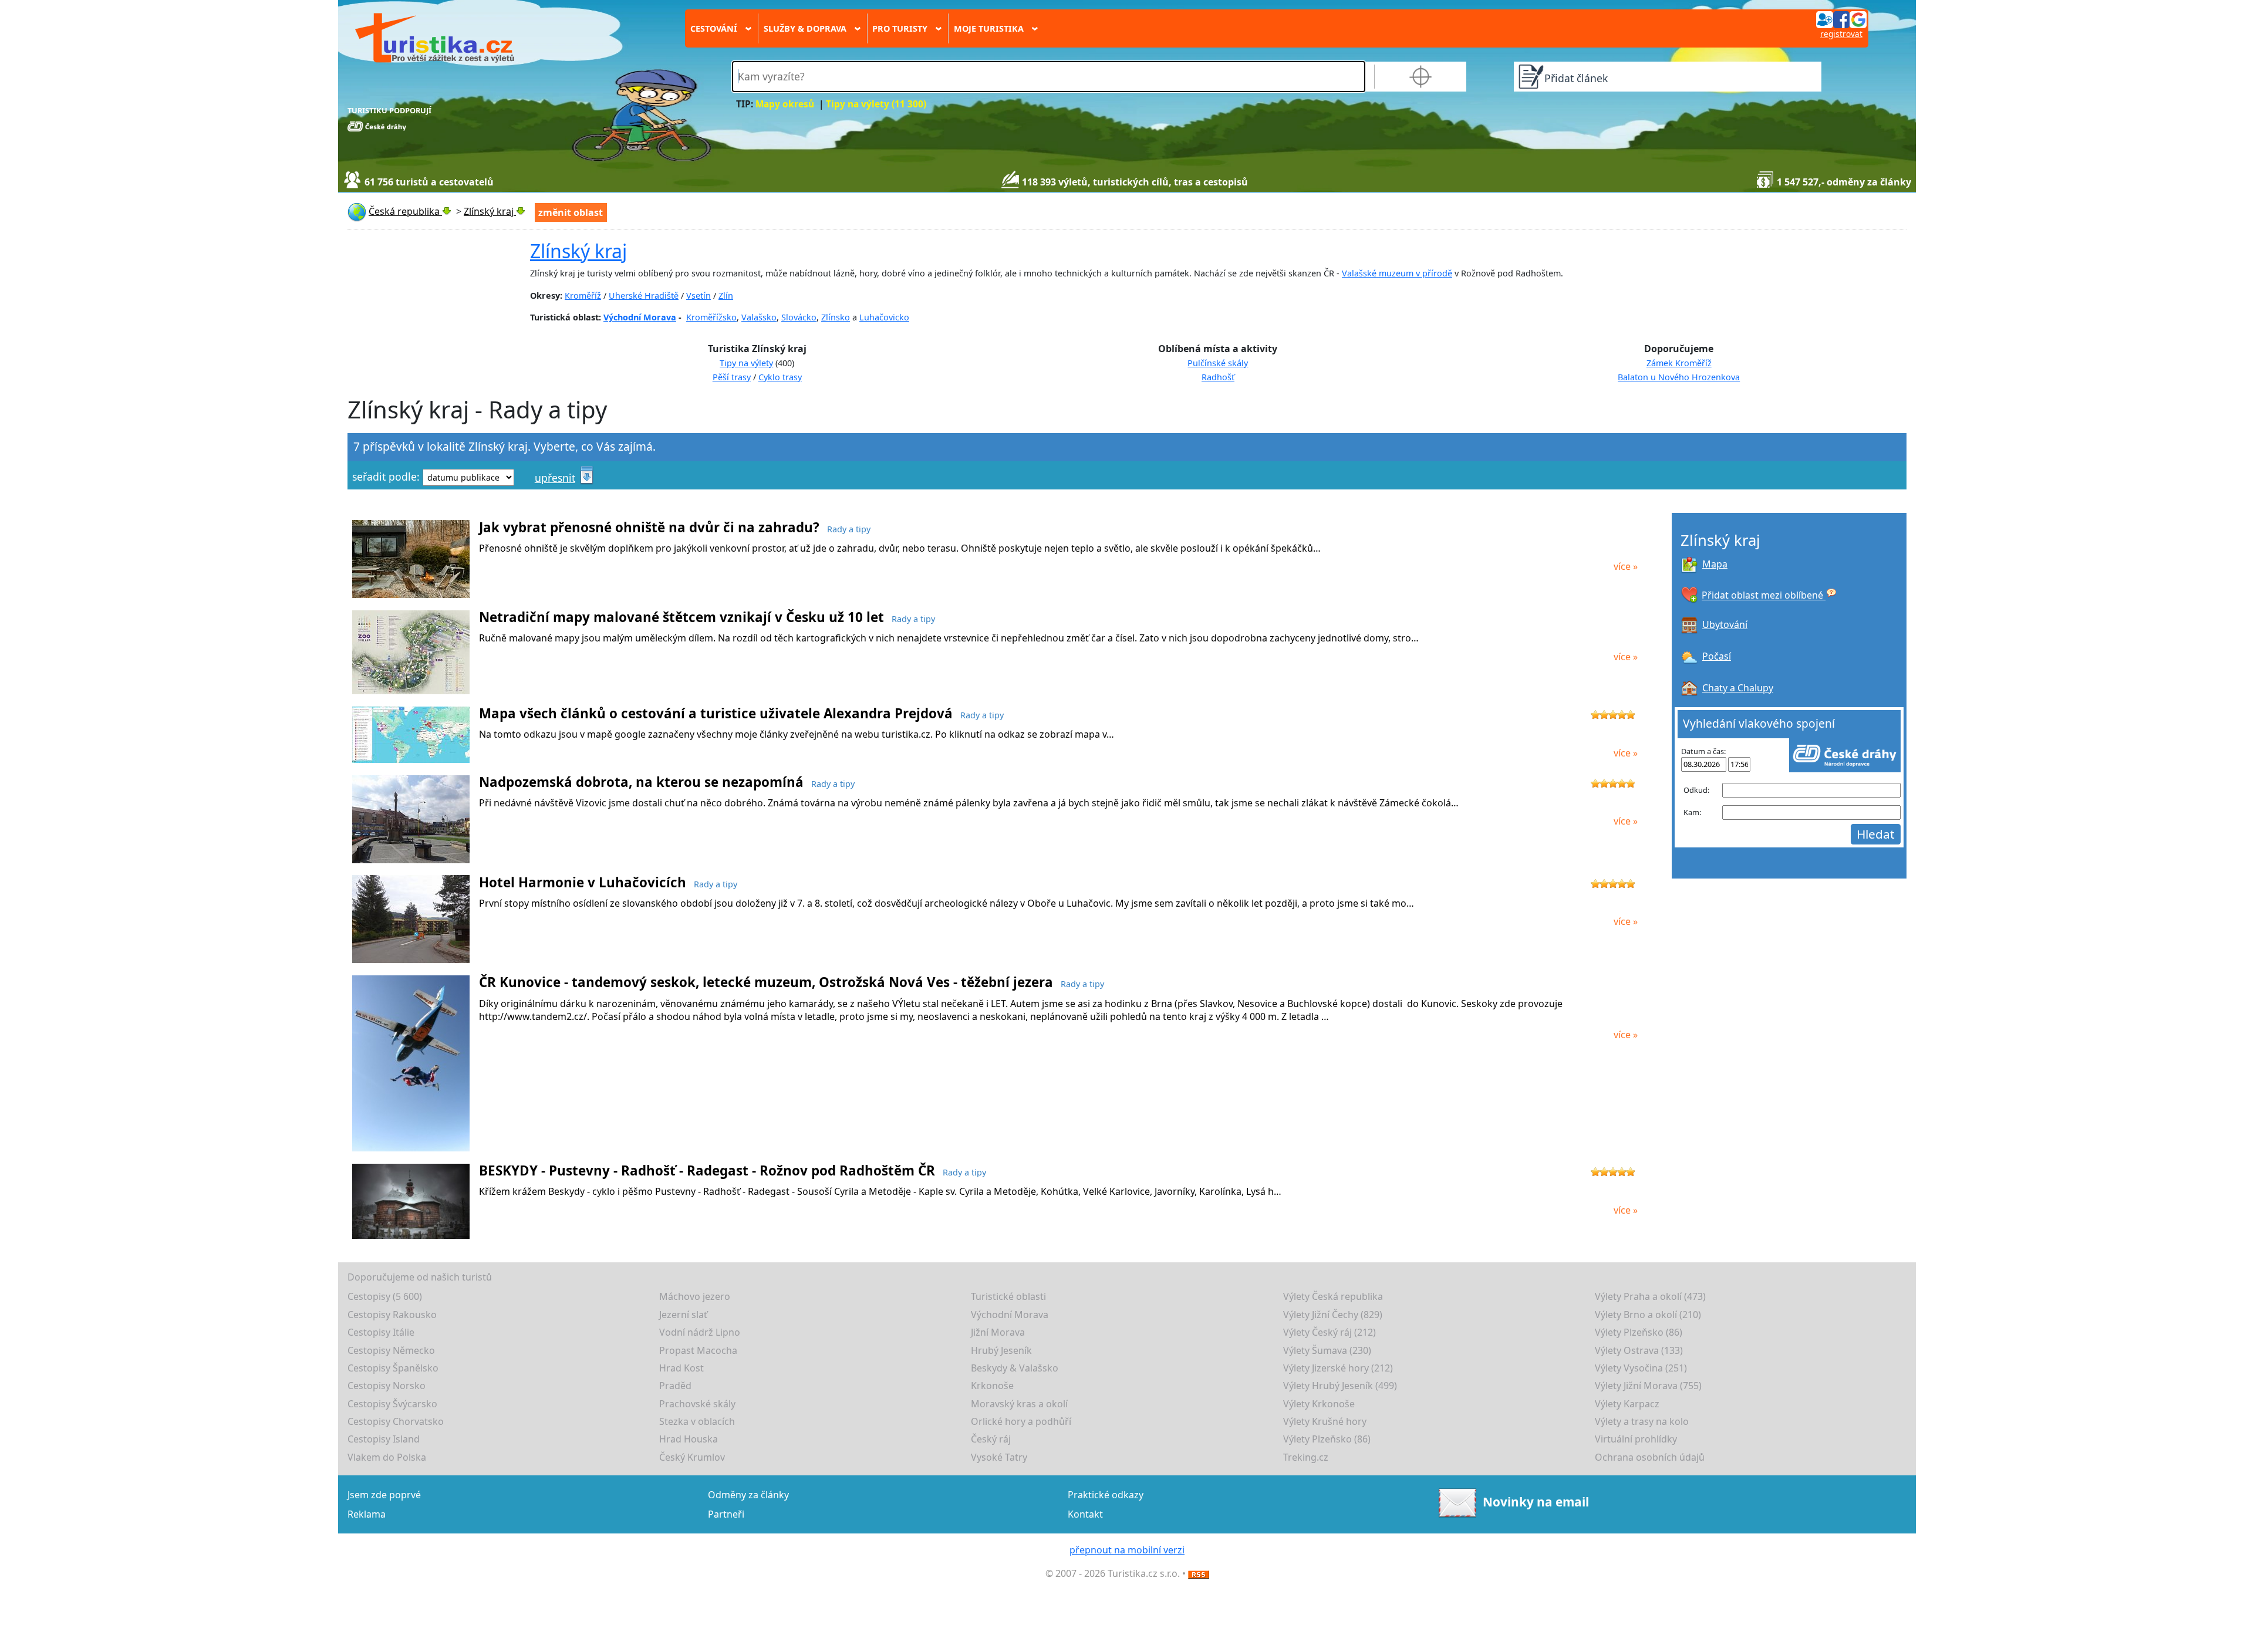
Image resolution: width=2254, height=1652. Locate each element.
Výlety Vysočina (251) (1641, 1368)
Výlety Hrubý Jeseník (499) (1340, 1386)
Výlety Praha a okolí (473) (1650, 1296)
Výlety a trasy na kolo (1642, 1421)
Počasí (1717, 656)
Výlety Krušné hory (1325, 1421)
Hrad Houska (689, 1439)
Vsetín (699, 295)
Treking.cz (1306, 1457)
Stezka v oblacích (697, 1421)
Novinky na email (1536, 1502)
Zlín (726, 295)
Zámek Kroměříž (1679, 363)
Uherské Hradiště (644, 295)
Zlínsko (836, 317)
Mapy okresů (785, 104)
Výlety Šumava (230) (1327, 1350)
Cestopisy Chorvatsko (396, 1421)
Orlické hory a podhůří (1021, 1421)
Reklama (367, 1514)
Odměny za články (748, 1495)
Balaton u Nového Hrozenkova (1679, 377)
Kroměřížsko (711, 317)
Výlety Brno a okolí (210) (1648, 1315)
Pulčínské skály (1218, 363)
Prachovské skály (697, 1404)
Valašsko (759, 317)
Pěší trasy (732, 377)
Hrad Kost (681, 1368)
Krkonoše (992, 1386)
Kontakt (1085, 1514)
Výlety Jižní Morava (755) (1648, 1386)
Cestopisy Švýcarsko (392, 1404)
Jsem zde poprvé (384, 1495)
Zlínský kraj (578, 251)
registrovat (1841, 34)
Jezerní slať (683, 1315)
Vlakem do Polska (387, 1457)
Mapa (1715, 564)
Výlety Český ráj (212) (1330, 1332)
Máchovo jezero (695, 1296)
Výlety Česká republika (1333, 1296)
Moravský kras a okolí (1019, 1404)
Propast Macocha (698, 1350)
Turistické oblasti (1008, 1296)
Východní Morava (640, 317)
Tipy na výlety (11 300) (876, 104)
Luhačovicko (884, 317)
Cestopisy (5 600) (385, 1296)
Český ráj (991, 1439)
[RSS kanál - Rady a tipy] (1199, 1573)
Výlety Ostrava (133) (1639, 1350)
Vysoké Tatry (999, 1457)
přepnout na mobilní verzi (1127, 1550)
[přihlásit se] (1841, 19)
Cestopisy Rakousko (392, 1315)
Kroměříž (583, 295)
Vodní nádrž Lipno (700, 1332)
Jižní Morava (998, 1332)
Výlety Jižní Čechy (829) (1333, 1315)
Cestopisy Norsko (387, 1386)
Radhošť (1218, 377)
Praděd (675, 1386)
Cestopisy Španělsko (393, 1368)
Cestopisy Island (384, 1439)
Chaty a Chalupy (1738, 688)
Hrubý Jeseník (1001, 1350)
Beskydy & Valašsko (1015, 1368)
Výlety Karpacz (1627, 1404)
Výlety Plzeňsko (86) (1639, 1332)
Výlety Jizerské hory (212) (1338, 1368)
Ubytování (1725, 624)
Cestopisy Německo (391, 1350)
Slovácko (799, 317)
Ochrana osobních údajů (1650, 1457)
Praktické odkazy (1106, 1495)
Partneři (726, 1514)
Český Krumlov (692, 1457)
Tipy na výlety (746, 363)
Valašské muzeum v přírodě (1397, 273)
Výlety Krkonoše (1319, 1404)
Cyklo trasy (780, 377)
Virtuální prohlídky (1636, 1439)
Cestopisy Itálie (381, 1332)
